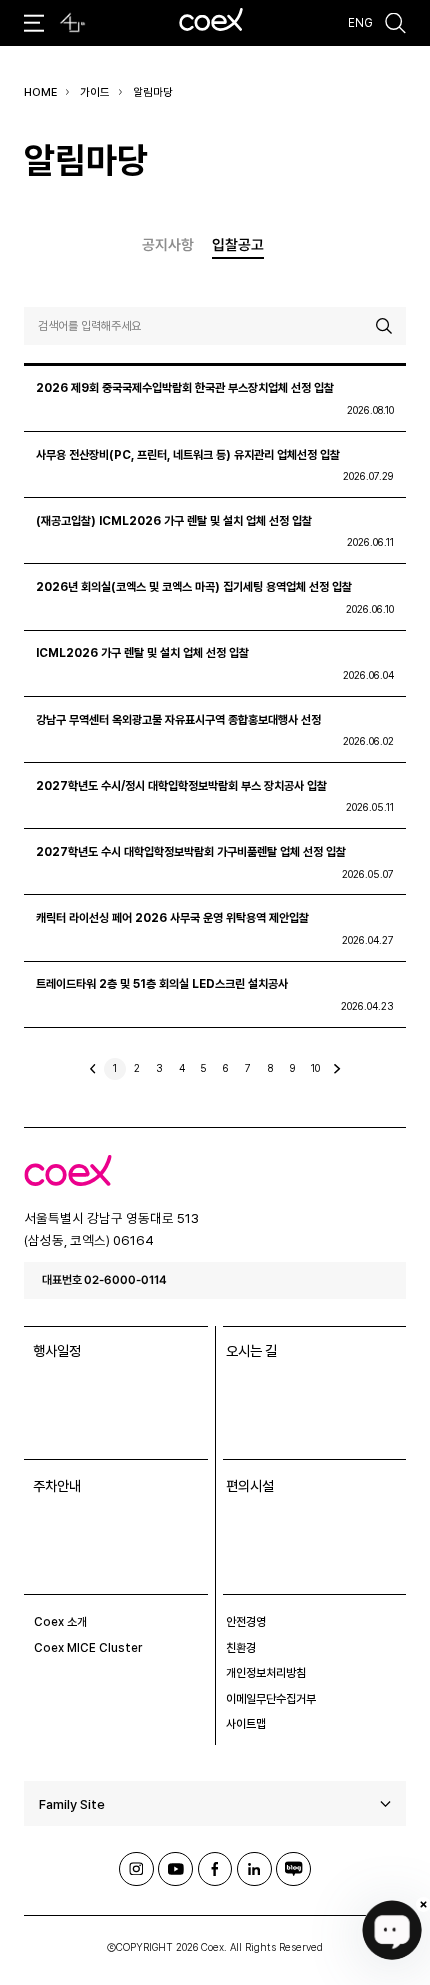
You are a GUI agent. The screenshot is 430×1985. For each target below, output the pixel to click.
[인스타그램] (136, 1869)
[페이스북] (215, 1869)
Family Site (72, 1804)
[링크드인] (254, 1869)
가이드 (95, 92)
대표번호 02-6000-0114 (104, 1279)
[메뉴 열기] (34, 23)
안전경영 (246, 1622)
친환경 (241, 1648)
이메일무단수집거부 (271, 1699)
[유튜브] (175, 1869)
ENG (360, 23)
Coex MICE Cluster (88, 1648)
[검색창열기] (396, 23)
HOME (40, 92)
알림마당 (153, 92)
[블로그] (293, 1869)
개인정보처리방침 (266, 1673)
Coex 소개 (60, 1622)
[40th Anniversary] (72, 23)
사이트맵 (246, 1724)
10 (315, 1068)
